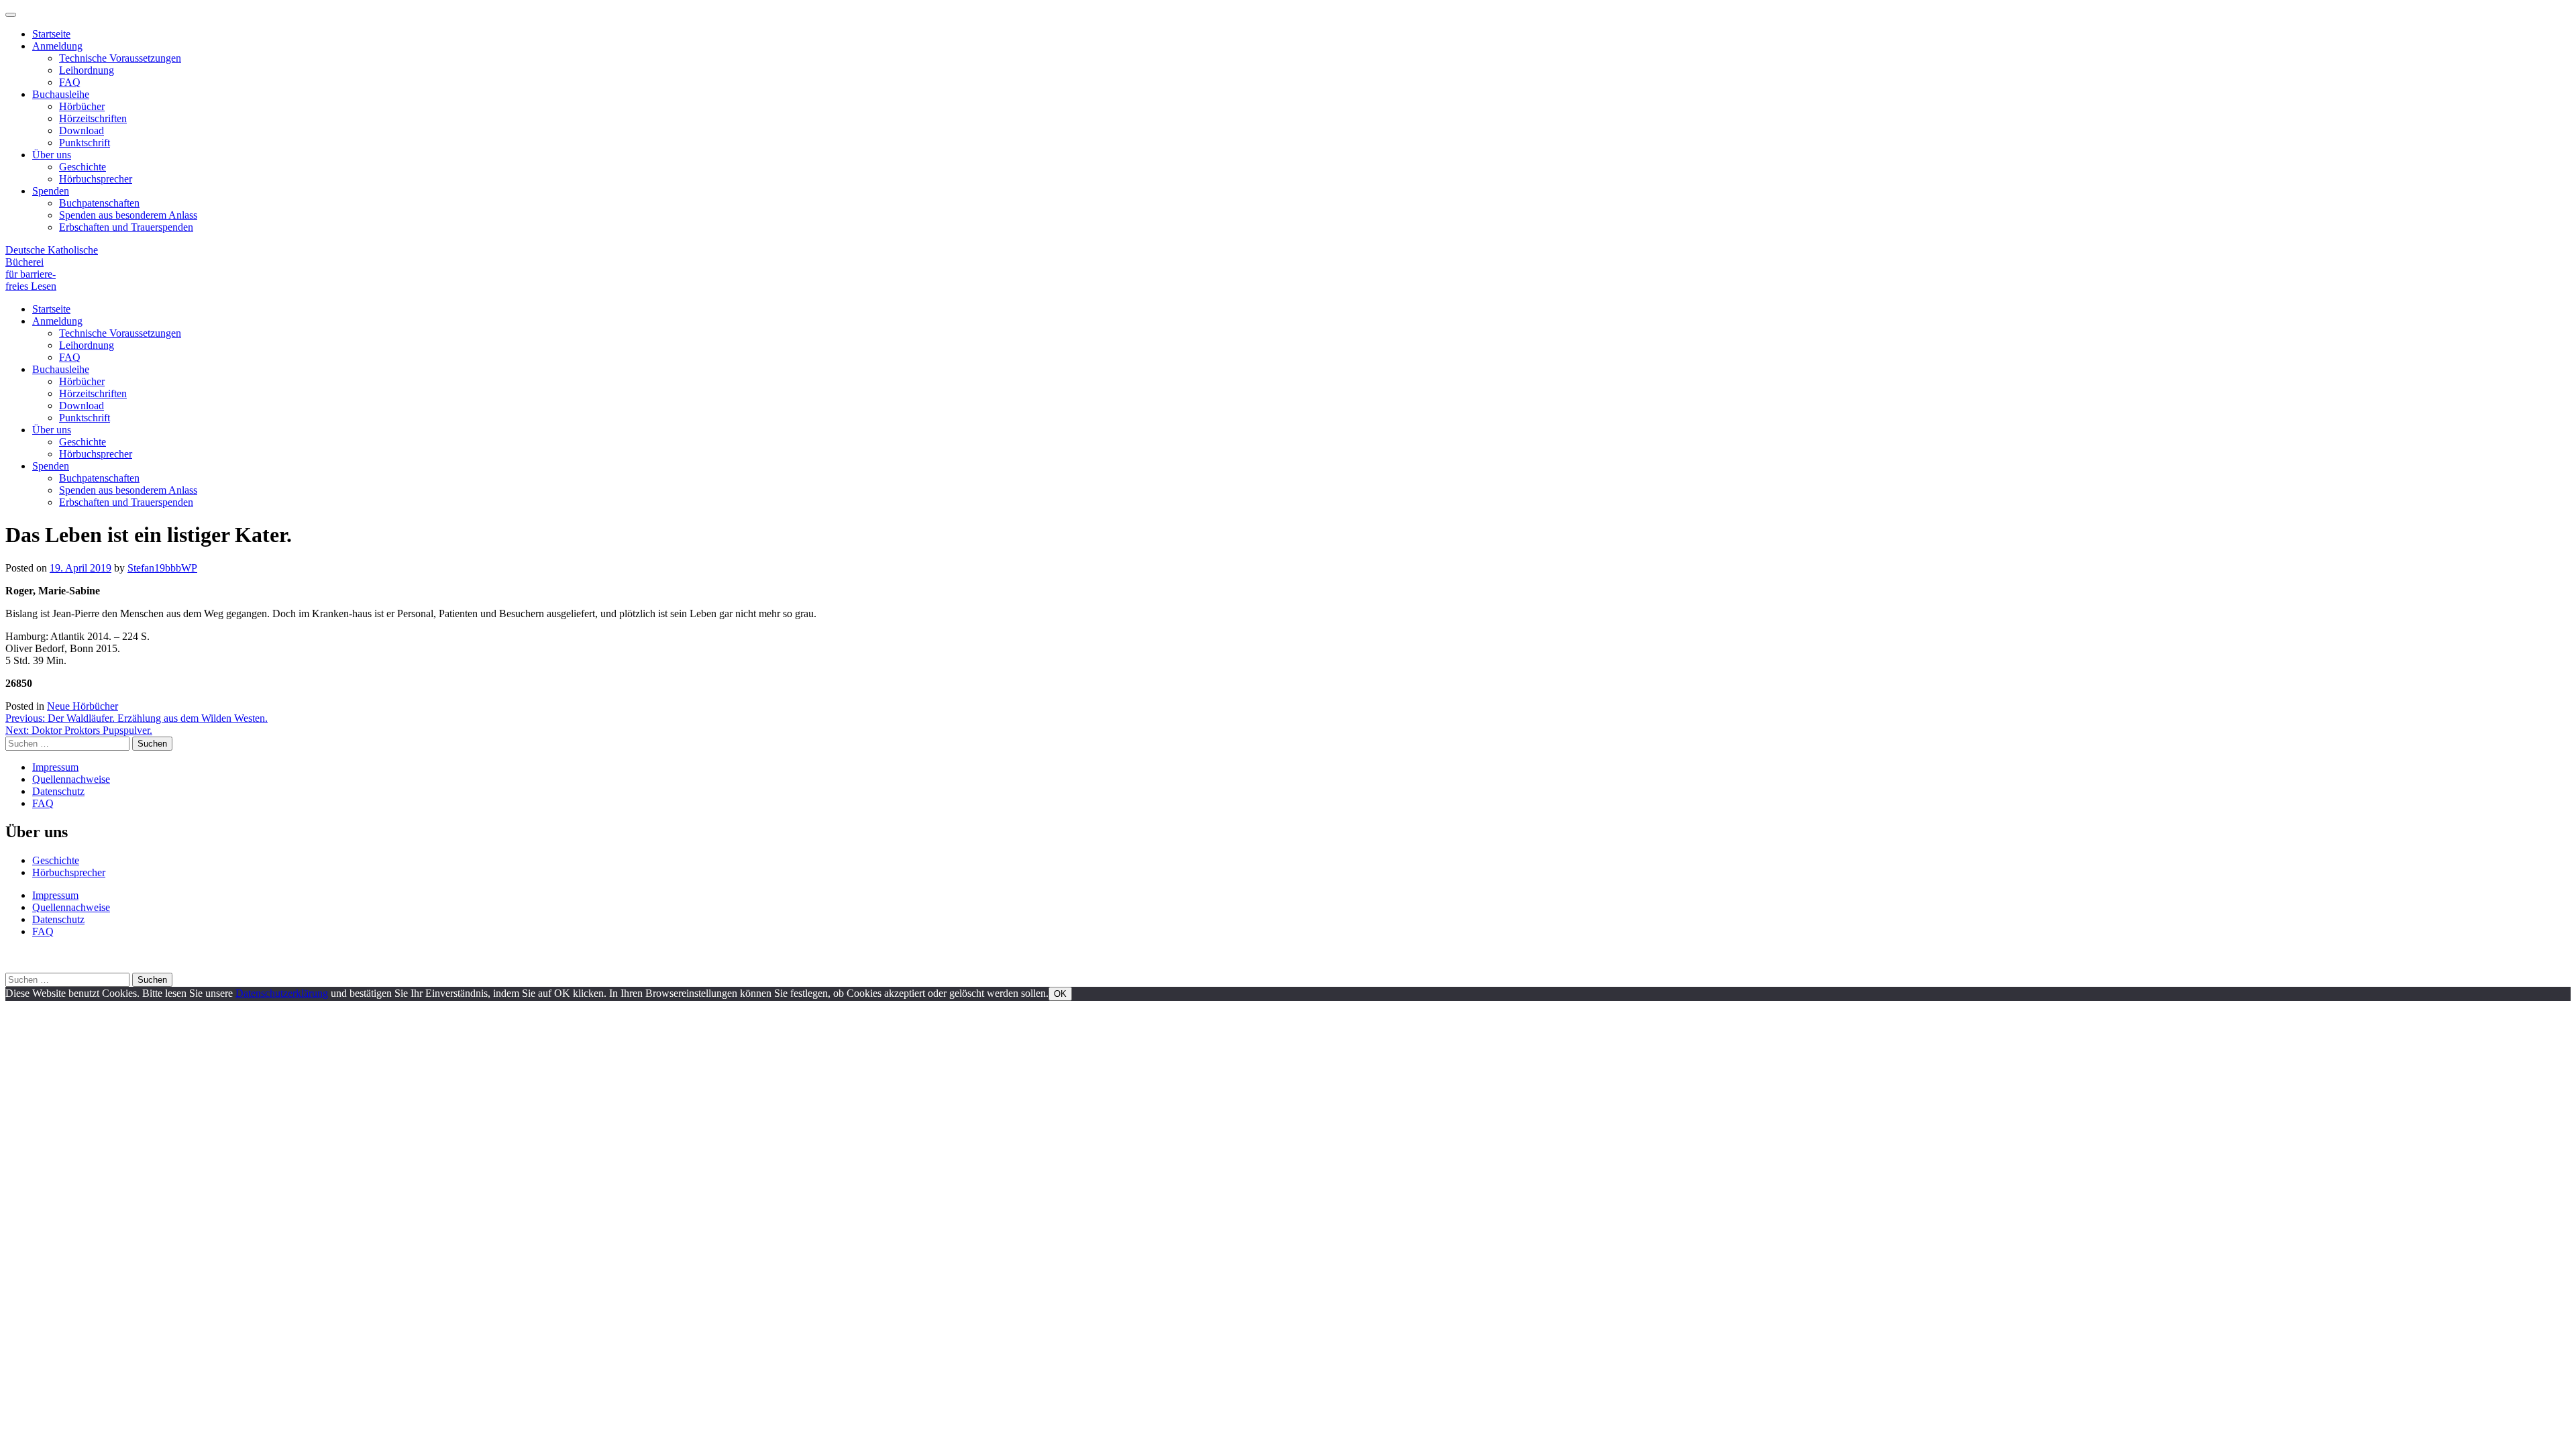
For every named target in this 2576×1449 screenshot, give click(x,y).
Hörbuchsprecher (96, 179)
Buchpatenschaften (99, 203)
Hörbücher (82, 106)
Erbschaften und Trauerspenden (126, 227)
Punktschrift (85, 143)
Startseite (51, 34)
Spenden (51, 191)
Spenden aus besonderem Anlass (128, 215)
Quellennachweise (71, 779)
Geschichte (83, 167)
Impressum (55, 767)
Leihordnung (87, 70)
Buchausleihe (61, 94)
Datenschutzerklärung (282, 993)
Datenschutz (58, 791)
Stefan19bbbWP (162, 568)
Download (82, 130)
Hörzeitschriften (93, 118)
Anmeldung (57, 46)
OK (1060, 994)
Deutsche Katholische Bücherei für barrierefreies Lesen (52, 268)
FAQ (70, 82)
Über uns (52, 155)
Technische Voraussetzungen (120, 58)
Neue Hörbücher (83, 706)
